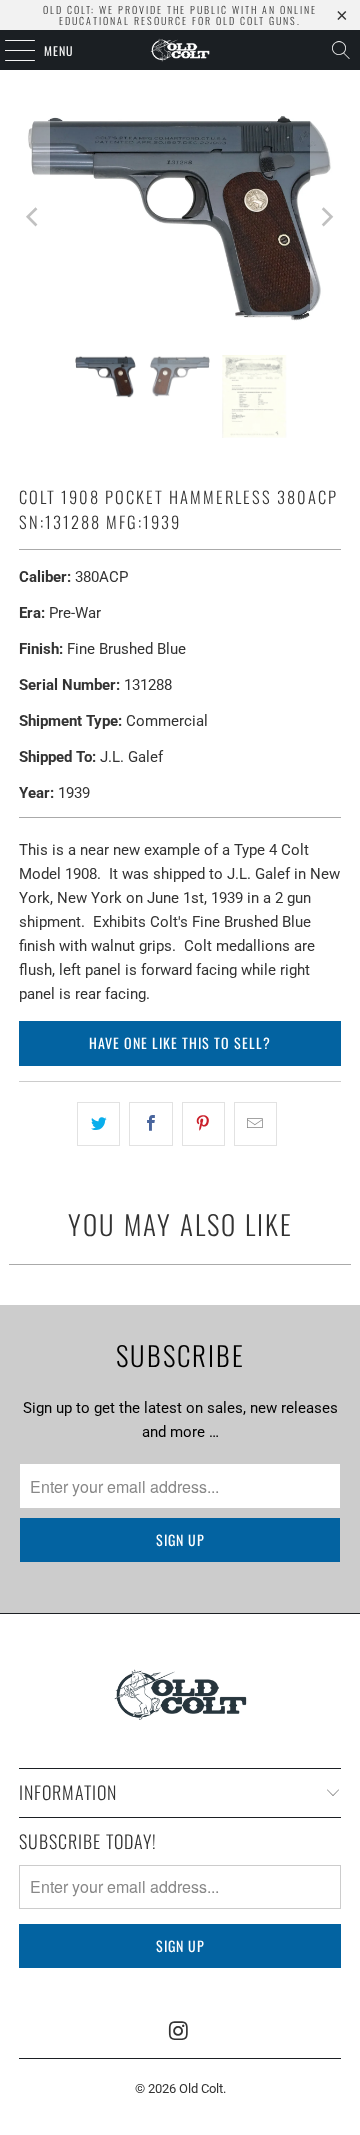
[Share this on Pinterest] (203, 1124)
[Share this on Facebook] (150, 1124)
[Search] (341, 50)
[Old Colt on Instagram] (179, 2032)
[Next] (326, 217)
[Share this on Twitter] (98, 1124)
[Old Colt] (180, 50)
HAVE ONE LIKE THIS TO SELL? (180, 1042)
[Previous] (34, 217)
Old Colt (201, 2088)
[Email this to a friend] (255, 1124)
